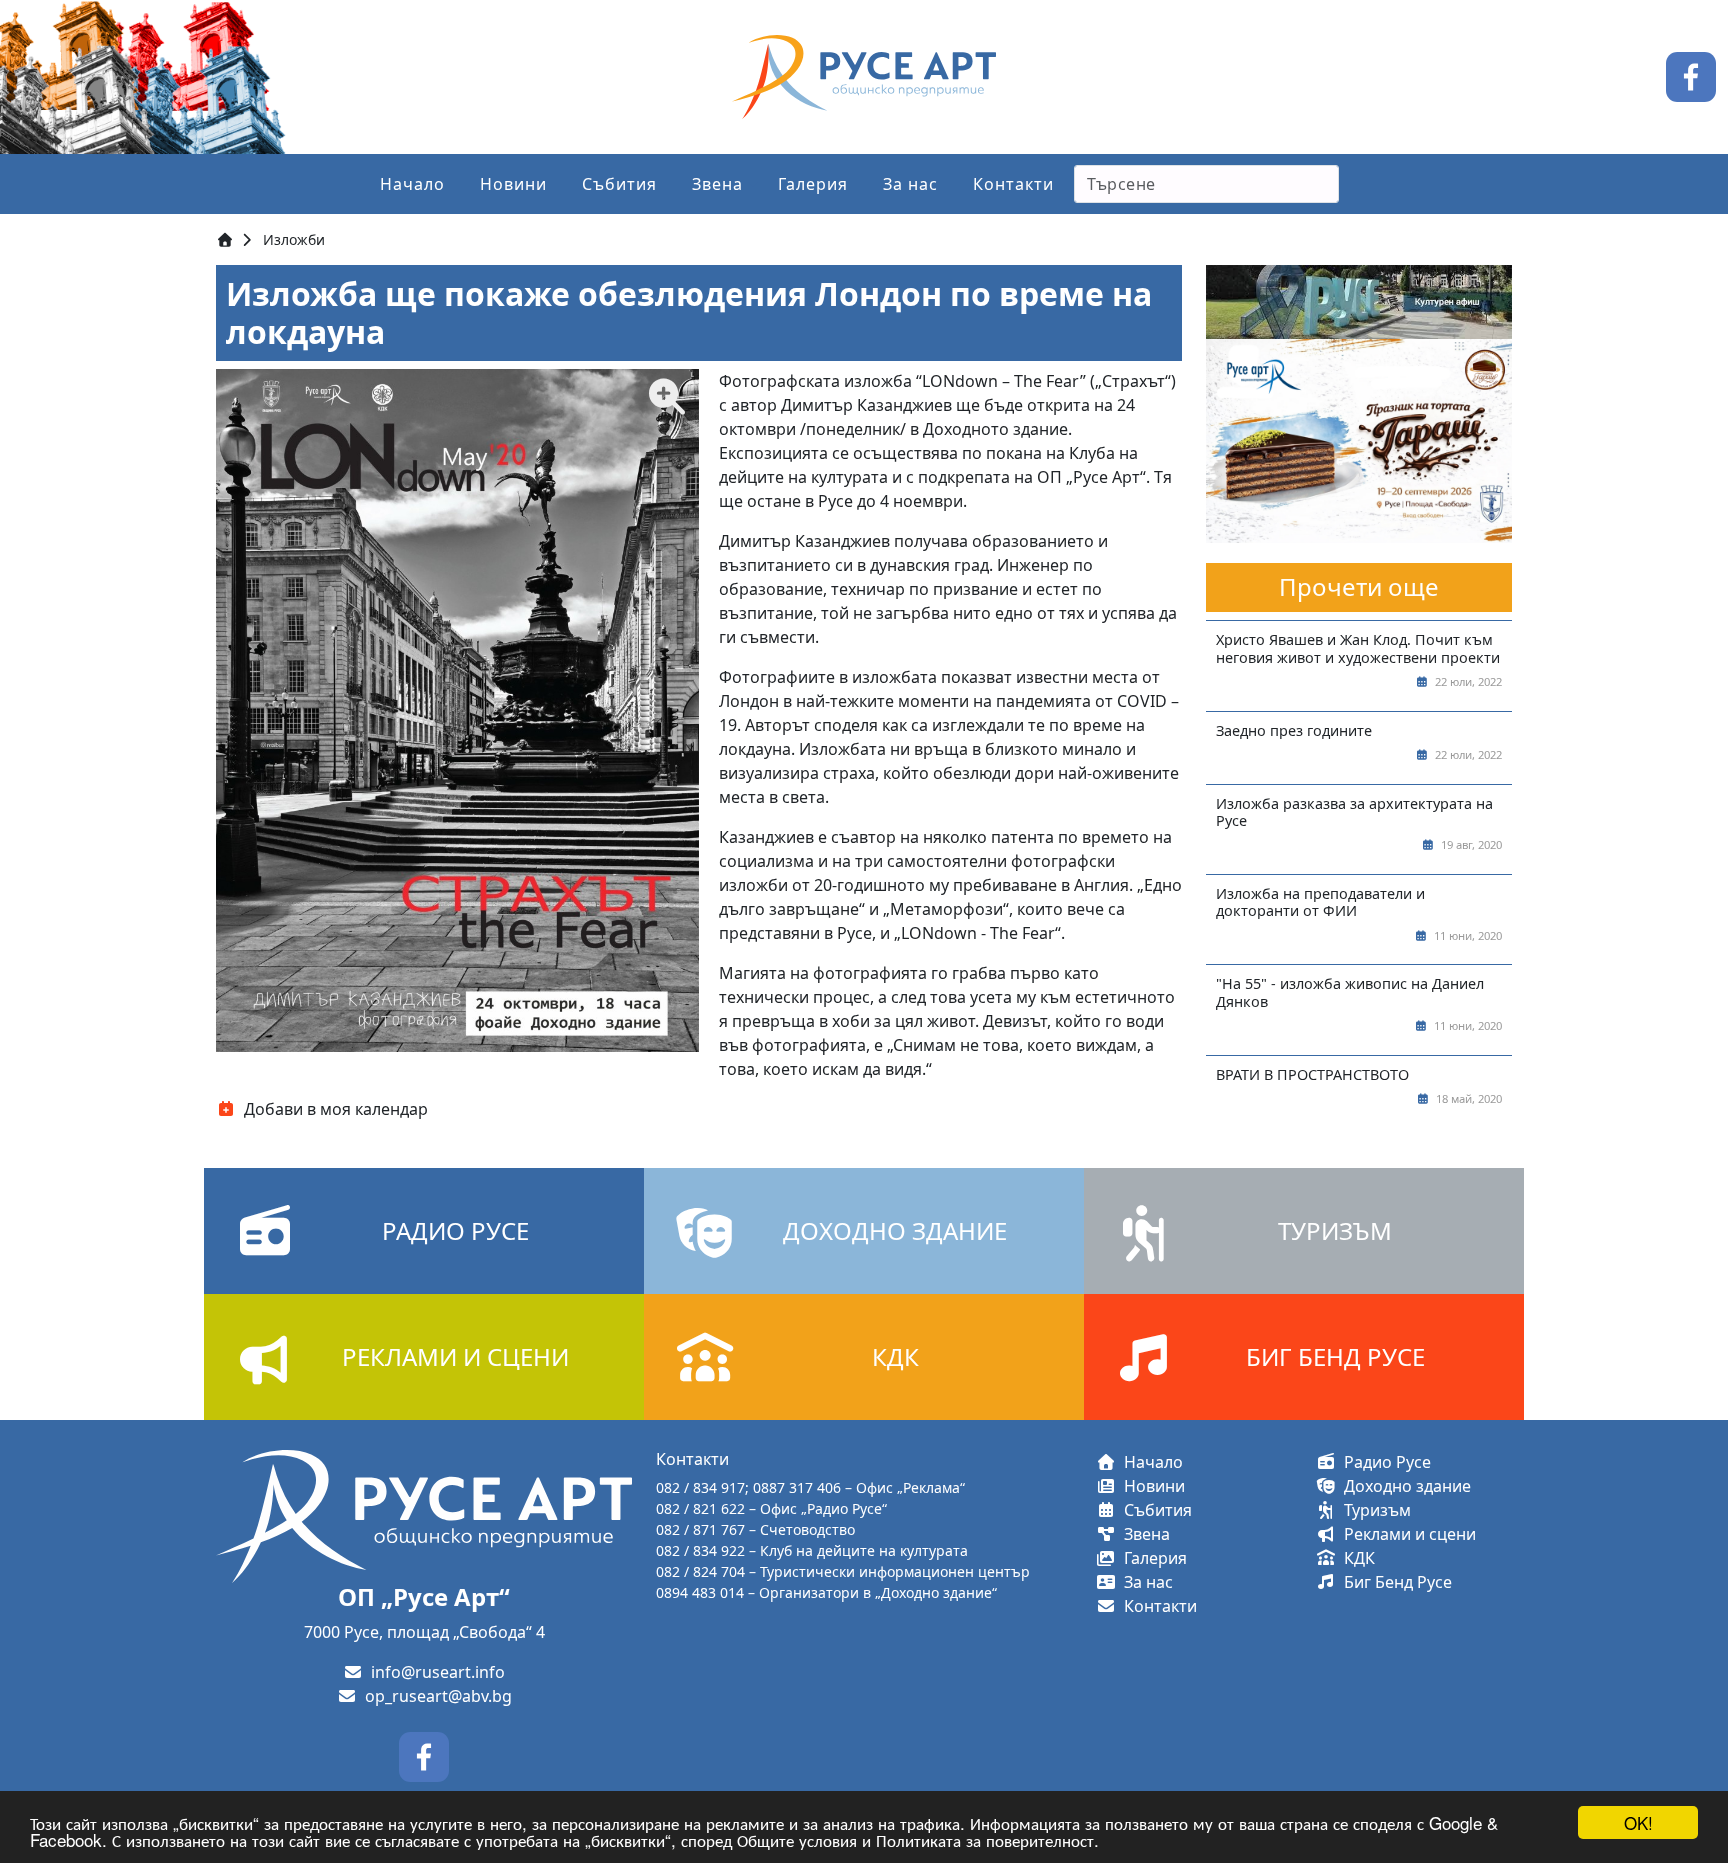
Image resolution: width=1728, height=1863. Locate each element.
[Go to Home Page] (225, 239)
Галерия (813, 184)
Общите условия (797, 1839)
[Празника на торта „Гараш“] (1359, 440)
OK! (1638, 1822)
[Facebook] (1691, 75)
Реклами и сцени (1406, 1534)
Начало (412, 184)
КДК (1355, 1558)
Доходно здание (1403, 1486)
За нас (910, 184)
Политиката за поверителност (985, 1839)
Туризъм (1373, 1510)
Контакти (1013, 184)
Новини (513, 184)
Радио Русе (1383, 1462)
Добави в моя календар (332, 1109)
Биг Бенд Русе (1394, 1582)
